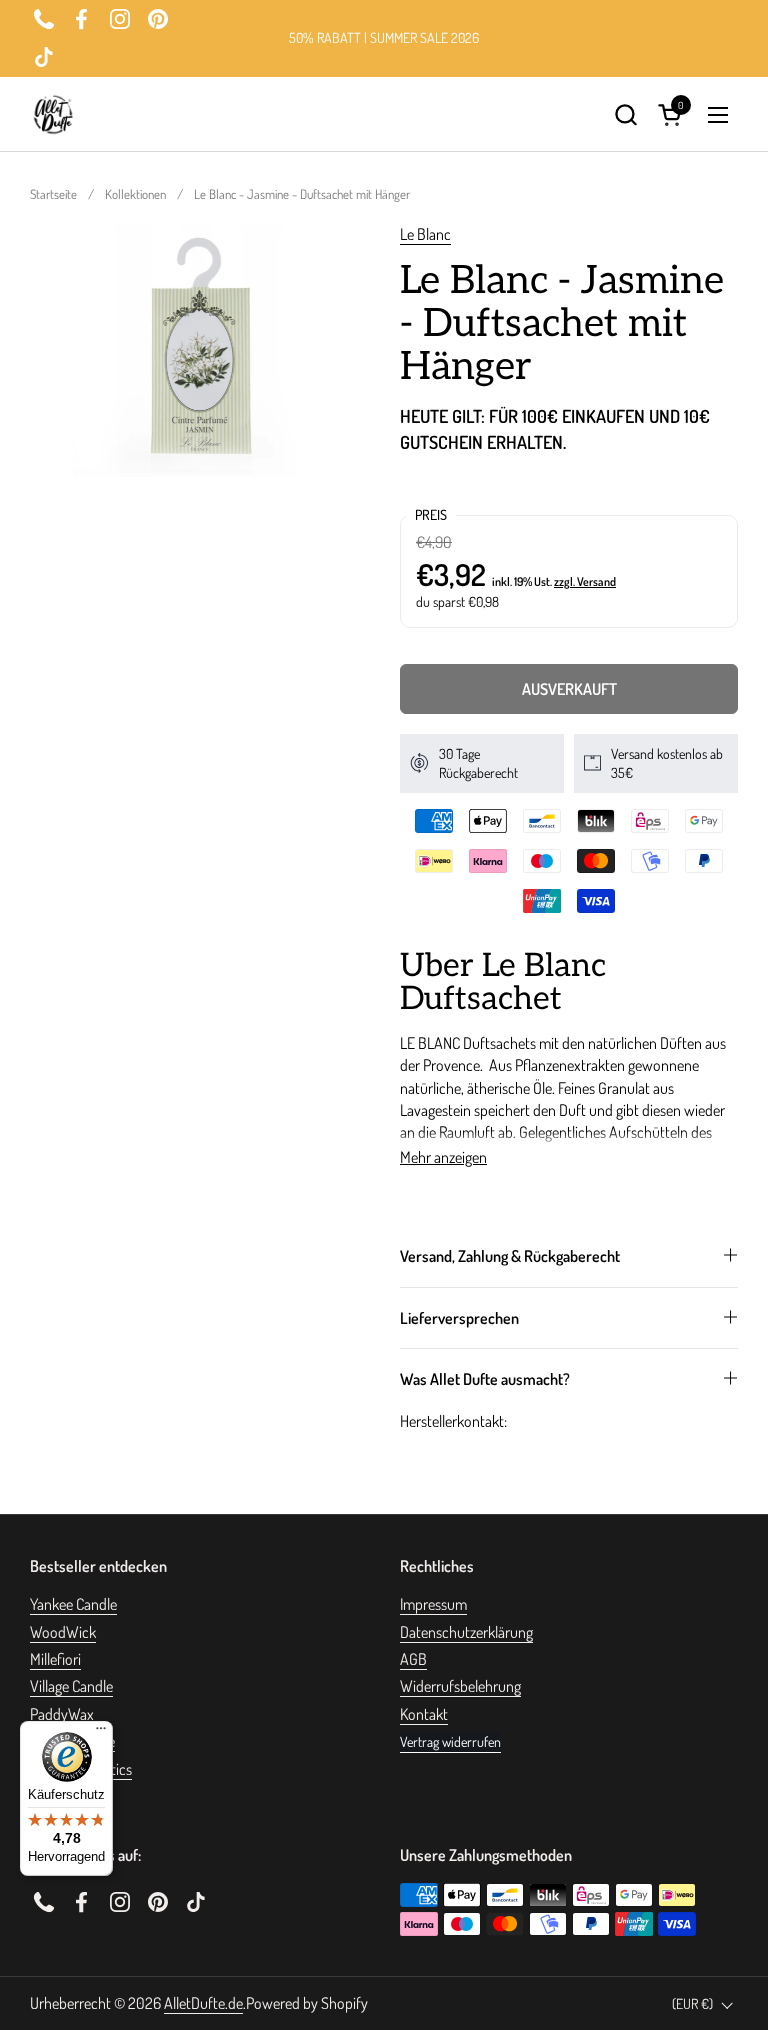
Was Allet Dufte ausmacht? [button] (485, 1379)
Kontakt (424, 1714)
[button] (625, 114)
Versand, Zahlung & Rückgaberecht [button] (510, 1256)
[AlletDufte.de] (53, 114)
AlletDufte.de (203, 2003)
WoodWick (63, 1632)
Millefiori (55, 1659)
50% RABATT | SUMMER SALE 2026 (384, 37)
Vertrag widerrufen (450, 1741)
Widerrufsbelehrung (460, 1686)
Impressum (433, 1604)
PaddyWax (62, 1714)
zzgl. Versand (585, 581)
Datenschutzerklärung (466, 1632)
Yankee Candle (73, 1604)
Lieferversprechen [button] (459, 1318)
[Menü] (101, 1733)
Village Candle (71, 1686)
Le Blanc (425, 234)
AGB (413, 1659)
